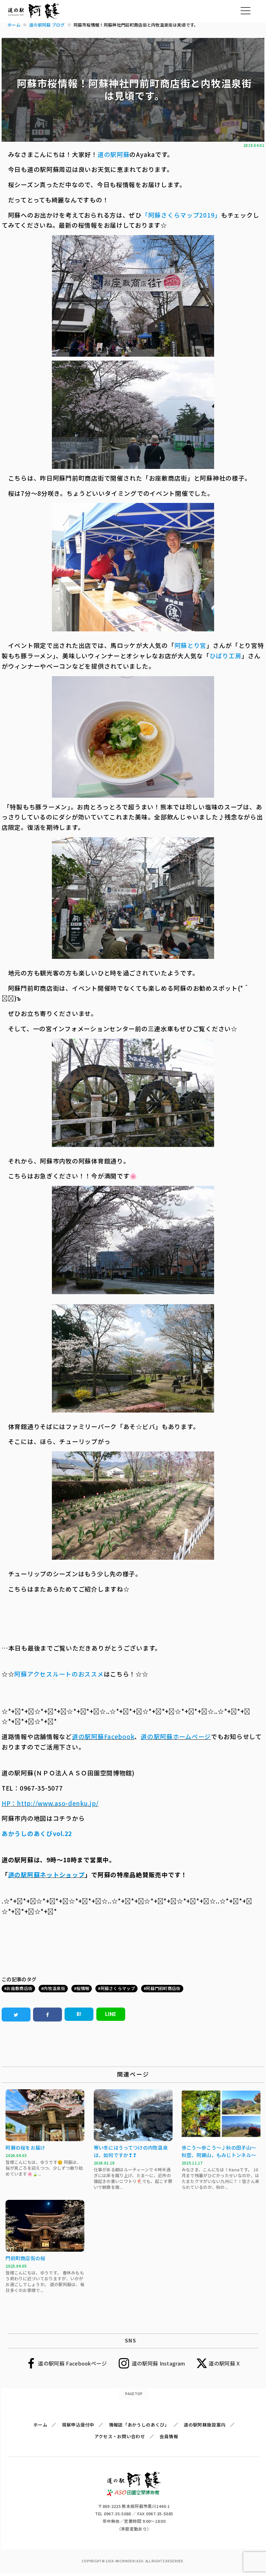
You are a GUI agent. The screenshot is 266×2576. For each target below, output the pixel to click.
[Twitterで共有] (16, 2015)
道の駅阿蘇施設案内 (205, 2425)
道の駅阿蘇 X (224, 2363)
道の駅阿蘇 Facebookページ (72, 2363)
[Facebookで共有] (48, 2015)
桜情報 (83, 1988)
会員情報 (169, 2436)
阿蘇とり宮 (191, 645)
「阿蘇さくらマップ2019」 (181, 215)
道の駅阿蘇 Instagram (158, 2363)
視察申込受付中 (78, 2425)
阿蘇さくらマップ (118, 1988)
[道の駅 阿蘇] (134, 2494)
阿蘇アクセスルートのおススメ (59, 1674)
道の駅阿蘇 (114, 154)
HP (6, 1803)
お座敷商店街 (19, 1988)
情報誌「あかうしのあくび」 (139, 2425)
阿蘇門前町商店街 (163, 1988)
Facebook (119, 1736)
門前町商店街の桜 (25, 2258)
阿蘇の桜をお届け (25, 2147)
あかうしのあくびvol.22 (37, 1833)
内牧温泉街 (54, 1988)
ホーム (40, 2425)
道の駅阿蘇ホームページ (176, 1736)
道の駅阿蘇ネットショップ (47, 1874)
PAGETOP (134, 2393)
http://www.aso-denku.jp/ (58, 1803)
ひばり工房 (226, 656)
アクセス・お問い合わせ (120, 2436)
